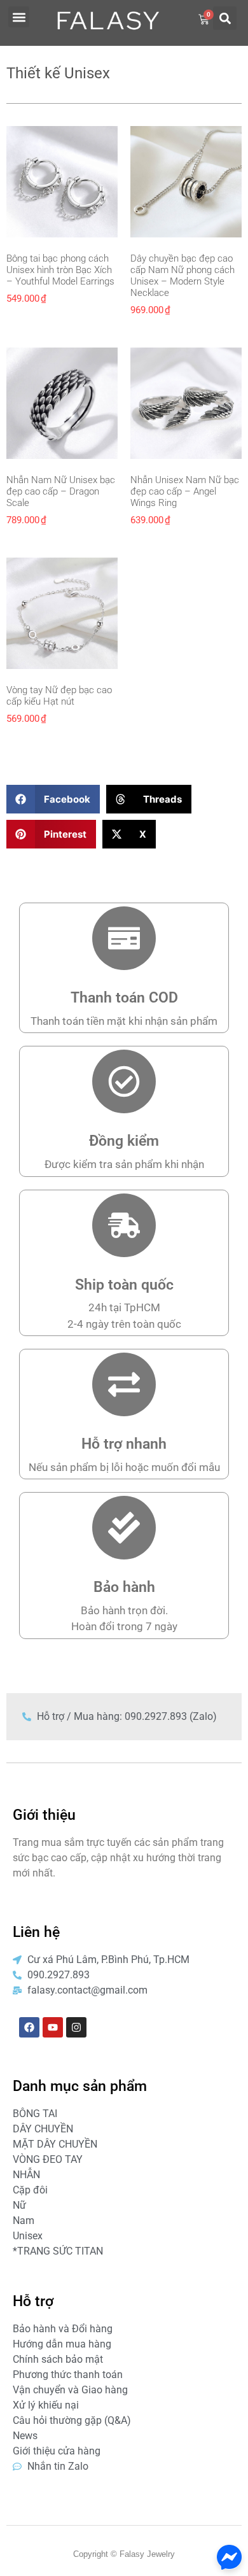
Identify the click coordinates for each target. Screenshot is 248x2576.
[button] (19, 17)
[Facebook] (29, 2027)
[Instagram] (76, 2027)
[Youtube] (53, 2027)
